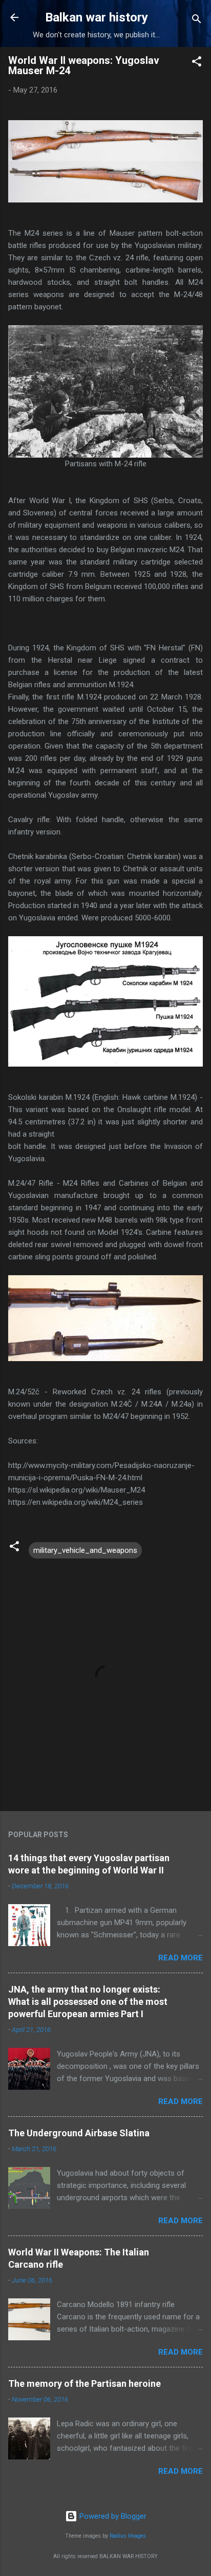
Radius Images (128, 2536)
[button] (197, 63)
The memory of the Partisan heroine (85, 2383)
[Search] (197, 21)
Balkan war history (97, 17)
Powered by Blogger (112, 2516)
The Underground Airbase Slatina (79, 2133)
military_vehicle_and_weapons (85, 1550)
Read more (181, 1958)
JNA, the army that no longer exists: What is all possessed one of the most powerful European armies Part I (88, 2002)
